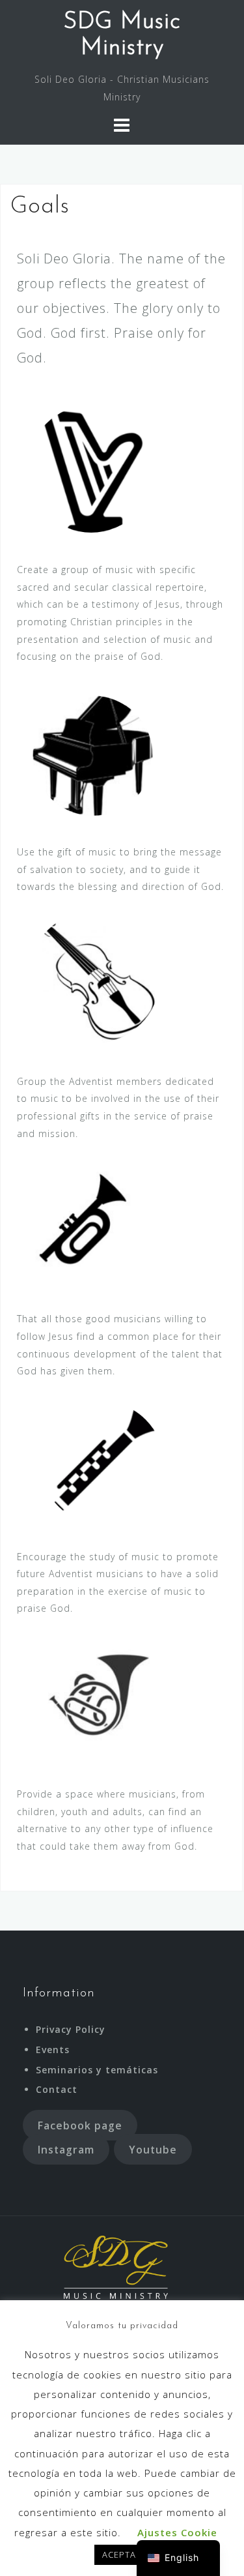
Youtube (153, 2150)
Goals (183, 2486)
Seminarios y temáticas (97, 2070)
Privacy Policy (71, 2029)
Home (62, 2486)
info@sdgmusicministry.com (122, 2389)
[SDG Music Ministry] (117, 2267)
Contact (57, 2089)
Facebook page (80, 2125)
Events (53, 2050)
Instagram (66, 2150)
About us (123, 2486)
